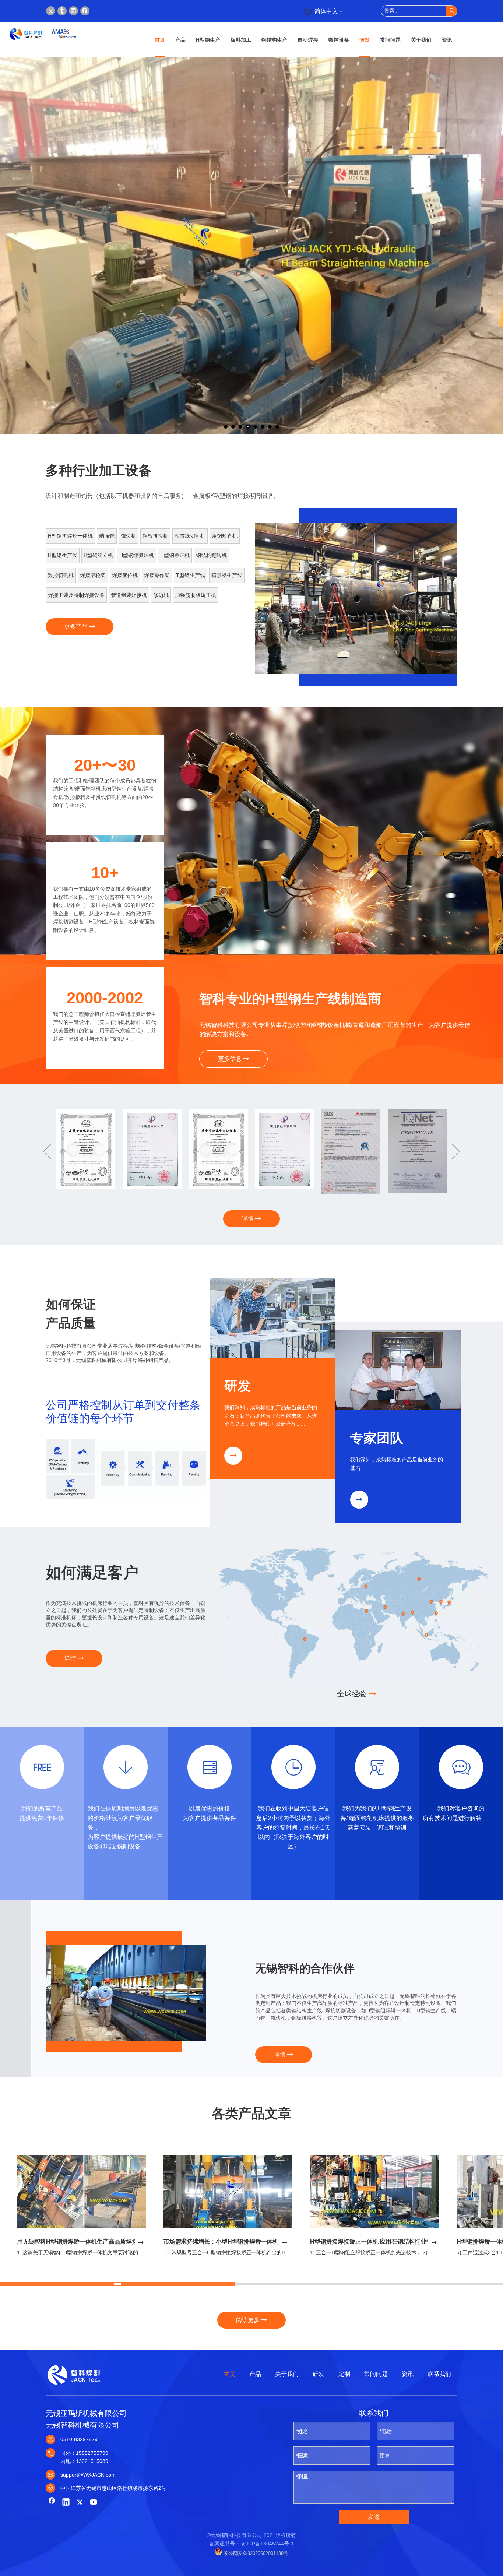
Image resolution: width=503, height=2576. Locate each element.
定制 (344, 2374)
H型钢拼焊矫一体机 (70, 536)
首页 (229, 2374)
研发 (319, 2374)
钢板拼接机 (155, 536)
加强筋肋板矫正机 (196, 595)
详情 (249, 1219)
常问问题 (376, 2374)
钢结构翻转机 (211, 555)
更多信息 (231, 1059)
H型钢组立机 (98, 555)
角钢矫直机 (225, 536)
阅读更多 (249, 2320)
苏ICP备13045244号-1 (268, 2544)
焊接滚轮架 (93, 575)
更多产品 (77, 627)
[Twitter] (51, 11)
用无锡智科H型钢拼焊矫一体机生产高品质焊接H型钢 (85, 2241)
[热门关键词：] (452, 11)
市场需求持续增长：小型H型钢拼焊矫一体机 (221, 2241)
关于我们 (287, 2374)
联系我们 (439, 2374)
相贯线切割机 (190, 536)
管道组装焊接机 (129, 595)
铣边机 (129, 536)
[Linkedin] (73, 11)
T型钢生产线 (191, 575)
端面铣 (107, 536)
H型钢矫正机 (175, 555)
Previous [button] (47, 1151)
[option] (356, 599)
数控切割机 (61, 575)
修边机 (161, 595)
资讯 (408, 2374)
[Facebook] (85, 11)
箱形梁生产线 (227, 575)
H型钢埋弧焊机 (137, 555)
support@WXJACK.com (88, 2475)
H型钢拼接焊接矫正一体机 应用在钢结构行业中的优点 (380, 2241)
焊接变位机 (125, 575)
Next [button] (456, 1151)
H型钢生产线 (63, 555)
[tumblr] (62, 11)
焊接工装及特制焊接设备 (76, 595)
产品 (255, 2374)
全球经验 (353, 1694)
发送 (374, 2517)
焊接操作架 (157, 575)
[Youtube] (94, 2503)
